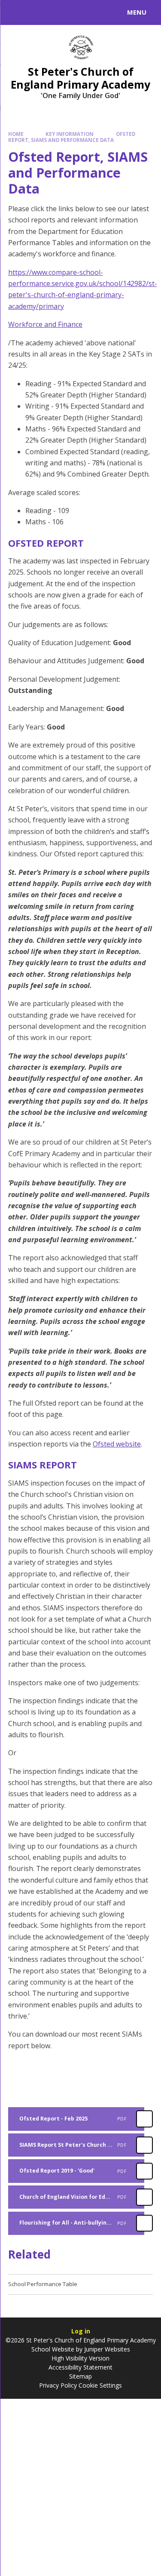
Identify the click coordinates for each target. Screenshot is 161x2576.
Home (16, 134)
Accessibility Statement (80, 2367)
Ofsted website (117, 1444)
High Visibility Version (80, 2358)
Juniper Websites (107, 2349)
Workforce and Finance (45, 324)
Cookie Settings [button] (100, 2385)
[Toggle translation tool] (38, 12)
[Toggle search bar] (16, 12)
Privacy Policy (58, 2385)
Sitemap (80, 2376)
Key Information (70, 134)
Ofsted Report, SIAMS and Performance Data (72, 137)
